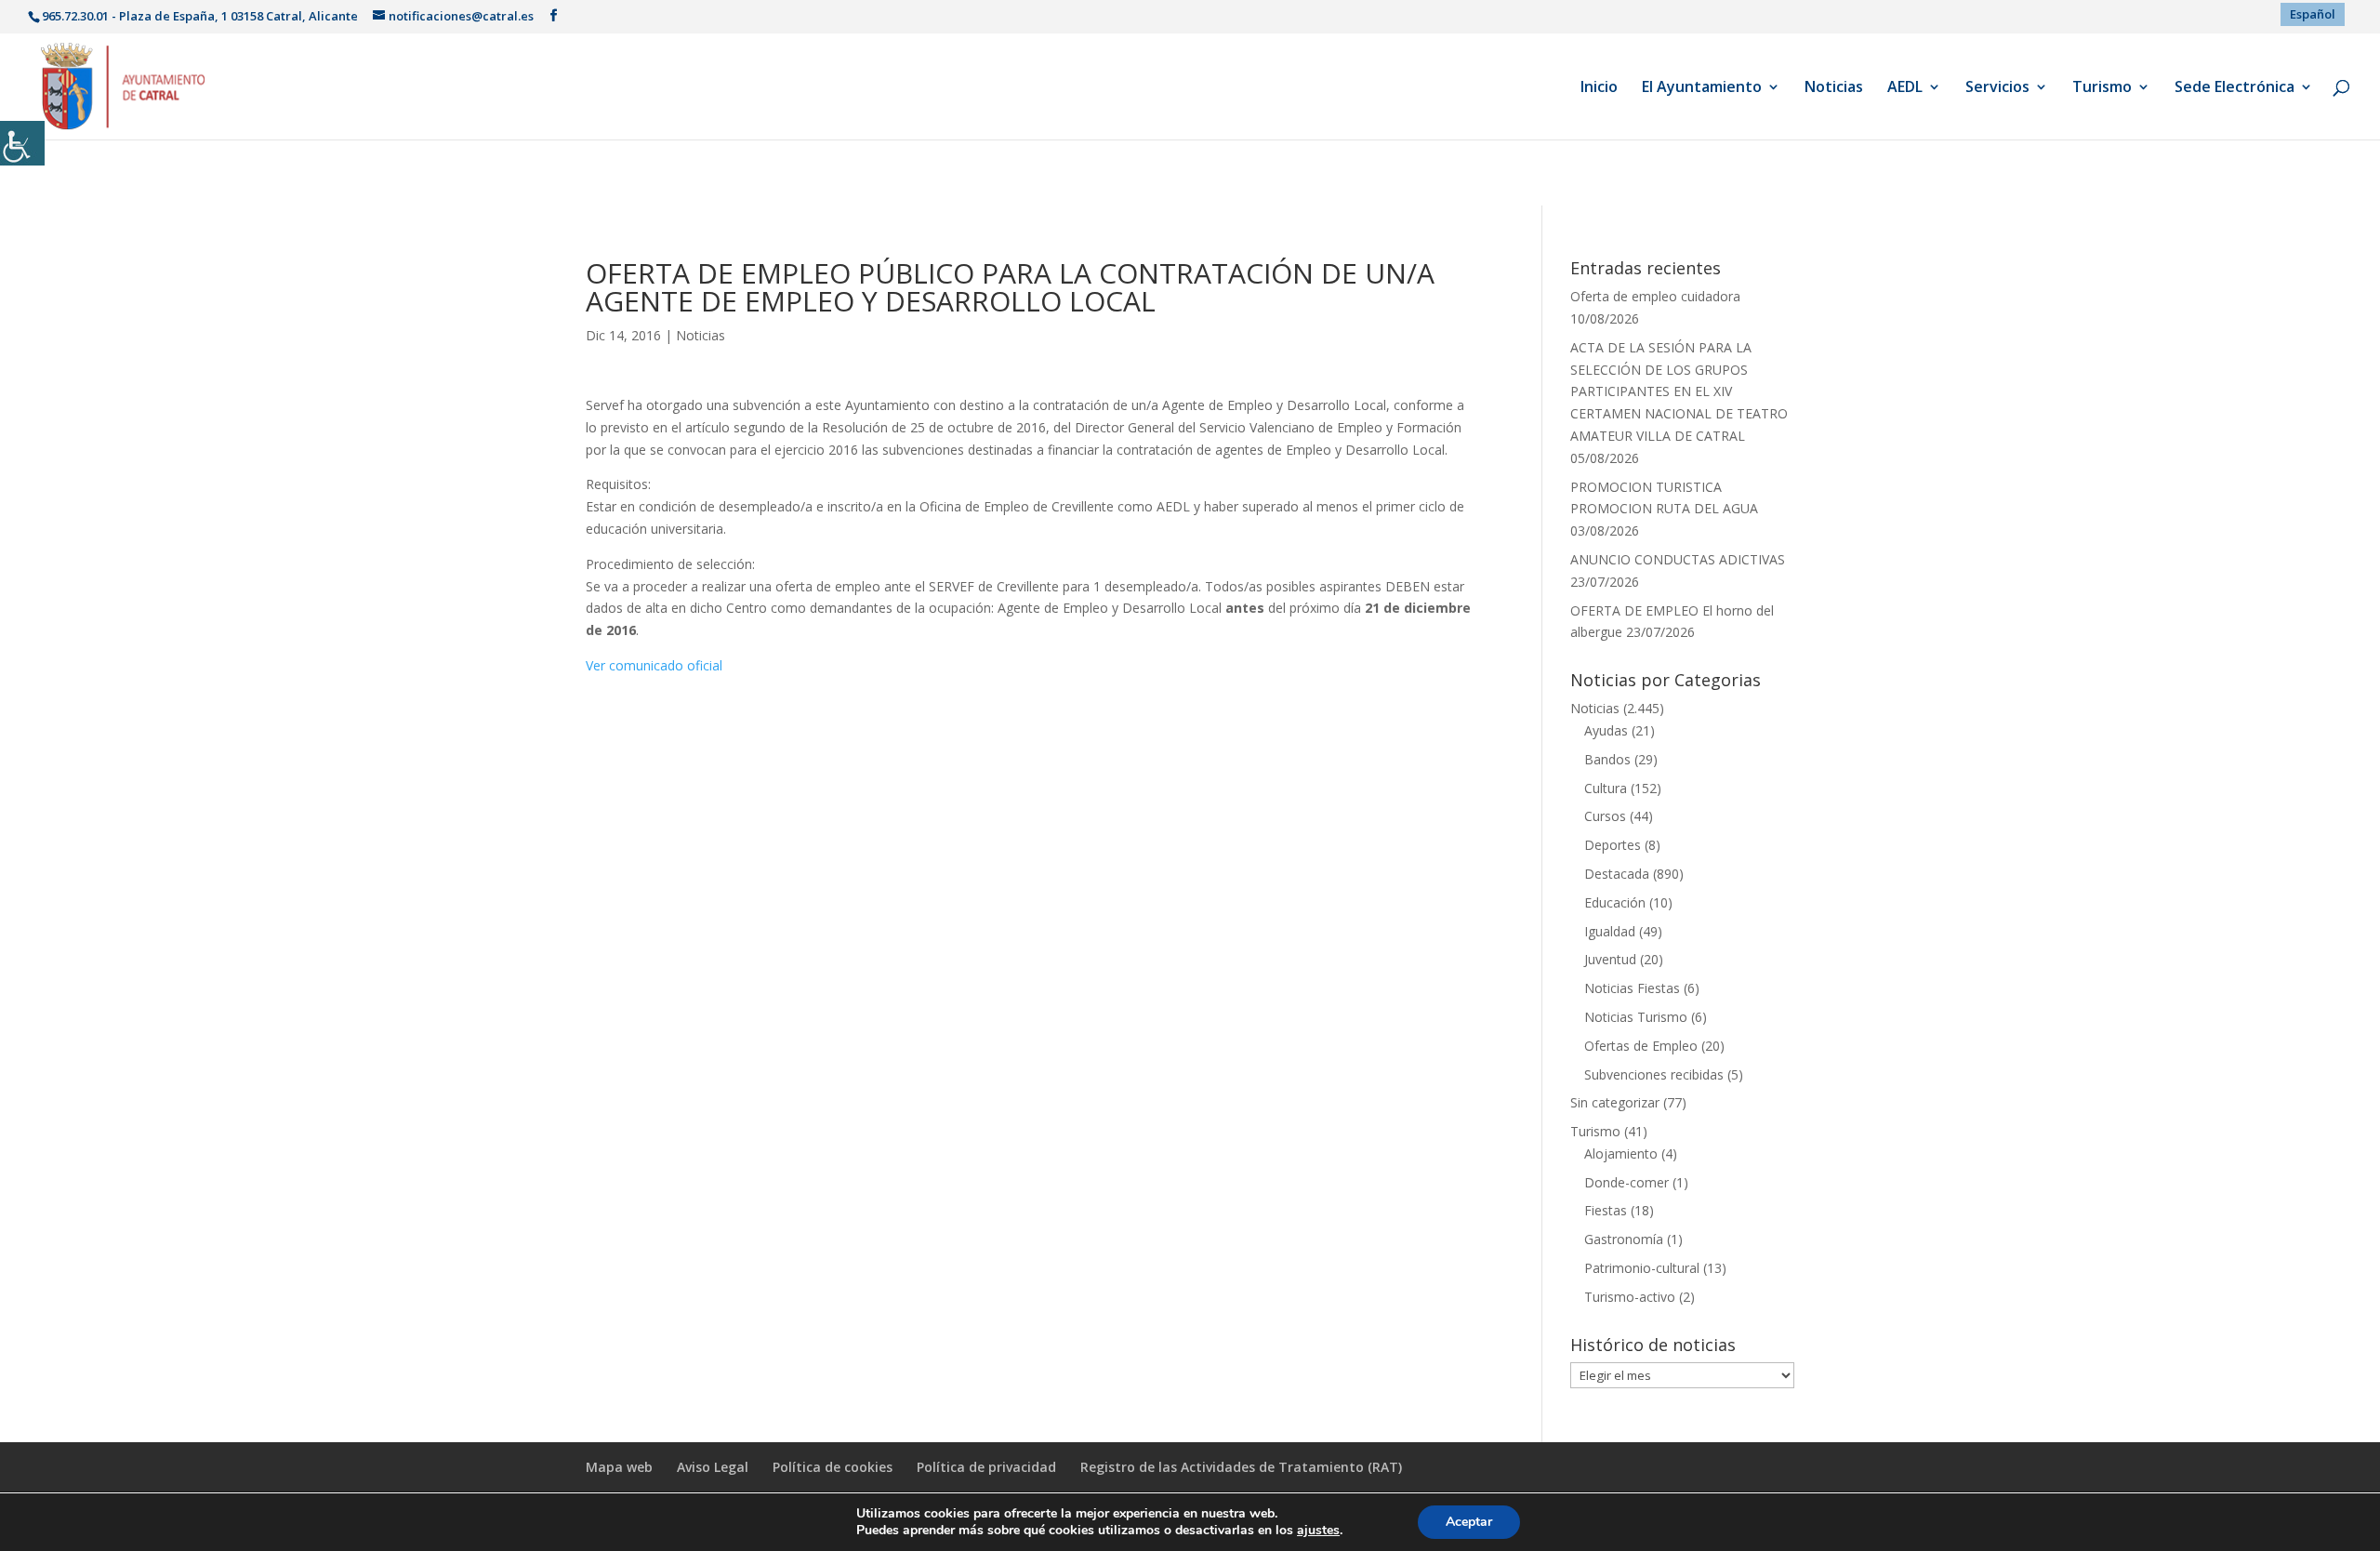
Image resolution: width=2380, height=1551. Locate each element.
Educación (1615, 902)
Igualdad (1610, 931)
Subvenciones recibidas (1654, 1074)
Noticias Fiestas (1632, 988)
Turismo (2102, 88)
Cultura (1606, 788)
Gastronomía (1624, 1239)
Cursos (1605, 816)
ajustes (1318, 1531)
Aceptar (1469, 1522)
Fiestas (1606, 1210)
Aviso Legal (713, 1467)
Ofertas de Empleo (1641, 1046)
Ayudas (1606, 730)
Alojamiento (1621, 1153)
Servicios (1997, 88)
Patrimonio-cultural (1642, 1268)
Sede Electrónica (2235, 88)
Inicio (1599, 88)
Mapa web (619, 1467)
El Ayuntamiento (1702, 88)
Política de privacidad (986, 1467)
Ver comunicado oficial (654, 665)
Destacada (1617, 874)
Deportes (1613, 845)
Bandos (1607, 759)
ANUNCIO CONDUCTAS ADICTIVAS (1678, 559)
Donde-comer (1626, 1182)
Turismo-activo (1630, 1297)
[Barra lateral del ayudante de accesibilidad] (22, 143)
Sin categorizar (1615, 1102)
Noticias (1834, 88)
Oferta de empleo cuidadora (1655, 296)
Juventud (1610, 959)
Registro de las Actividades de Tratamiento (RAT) (1241, 1467)
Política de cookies (833, 1467)
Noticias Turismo (1636, 1017)
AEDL (1905, 88)
